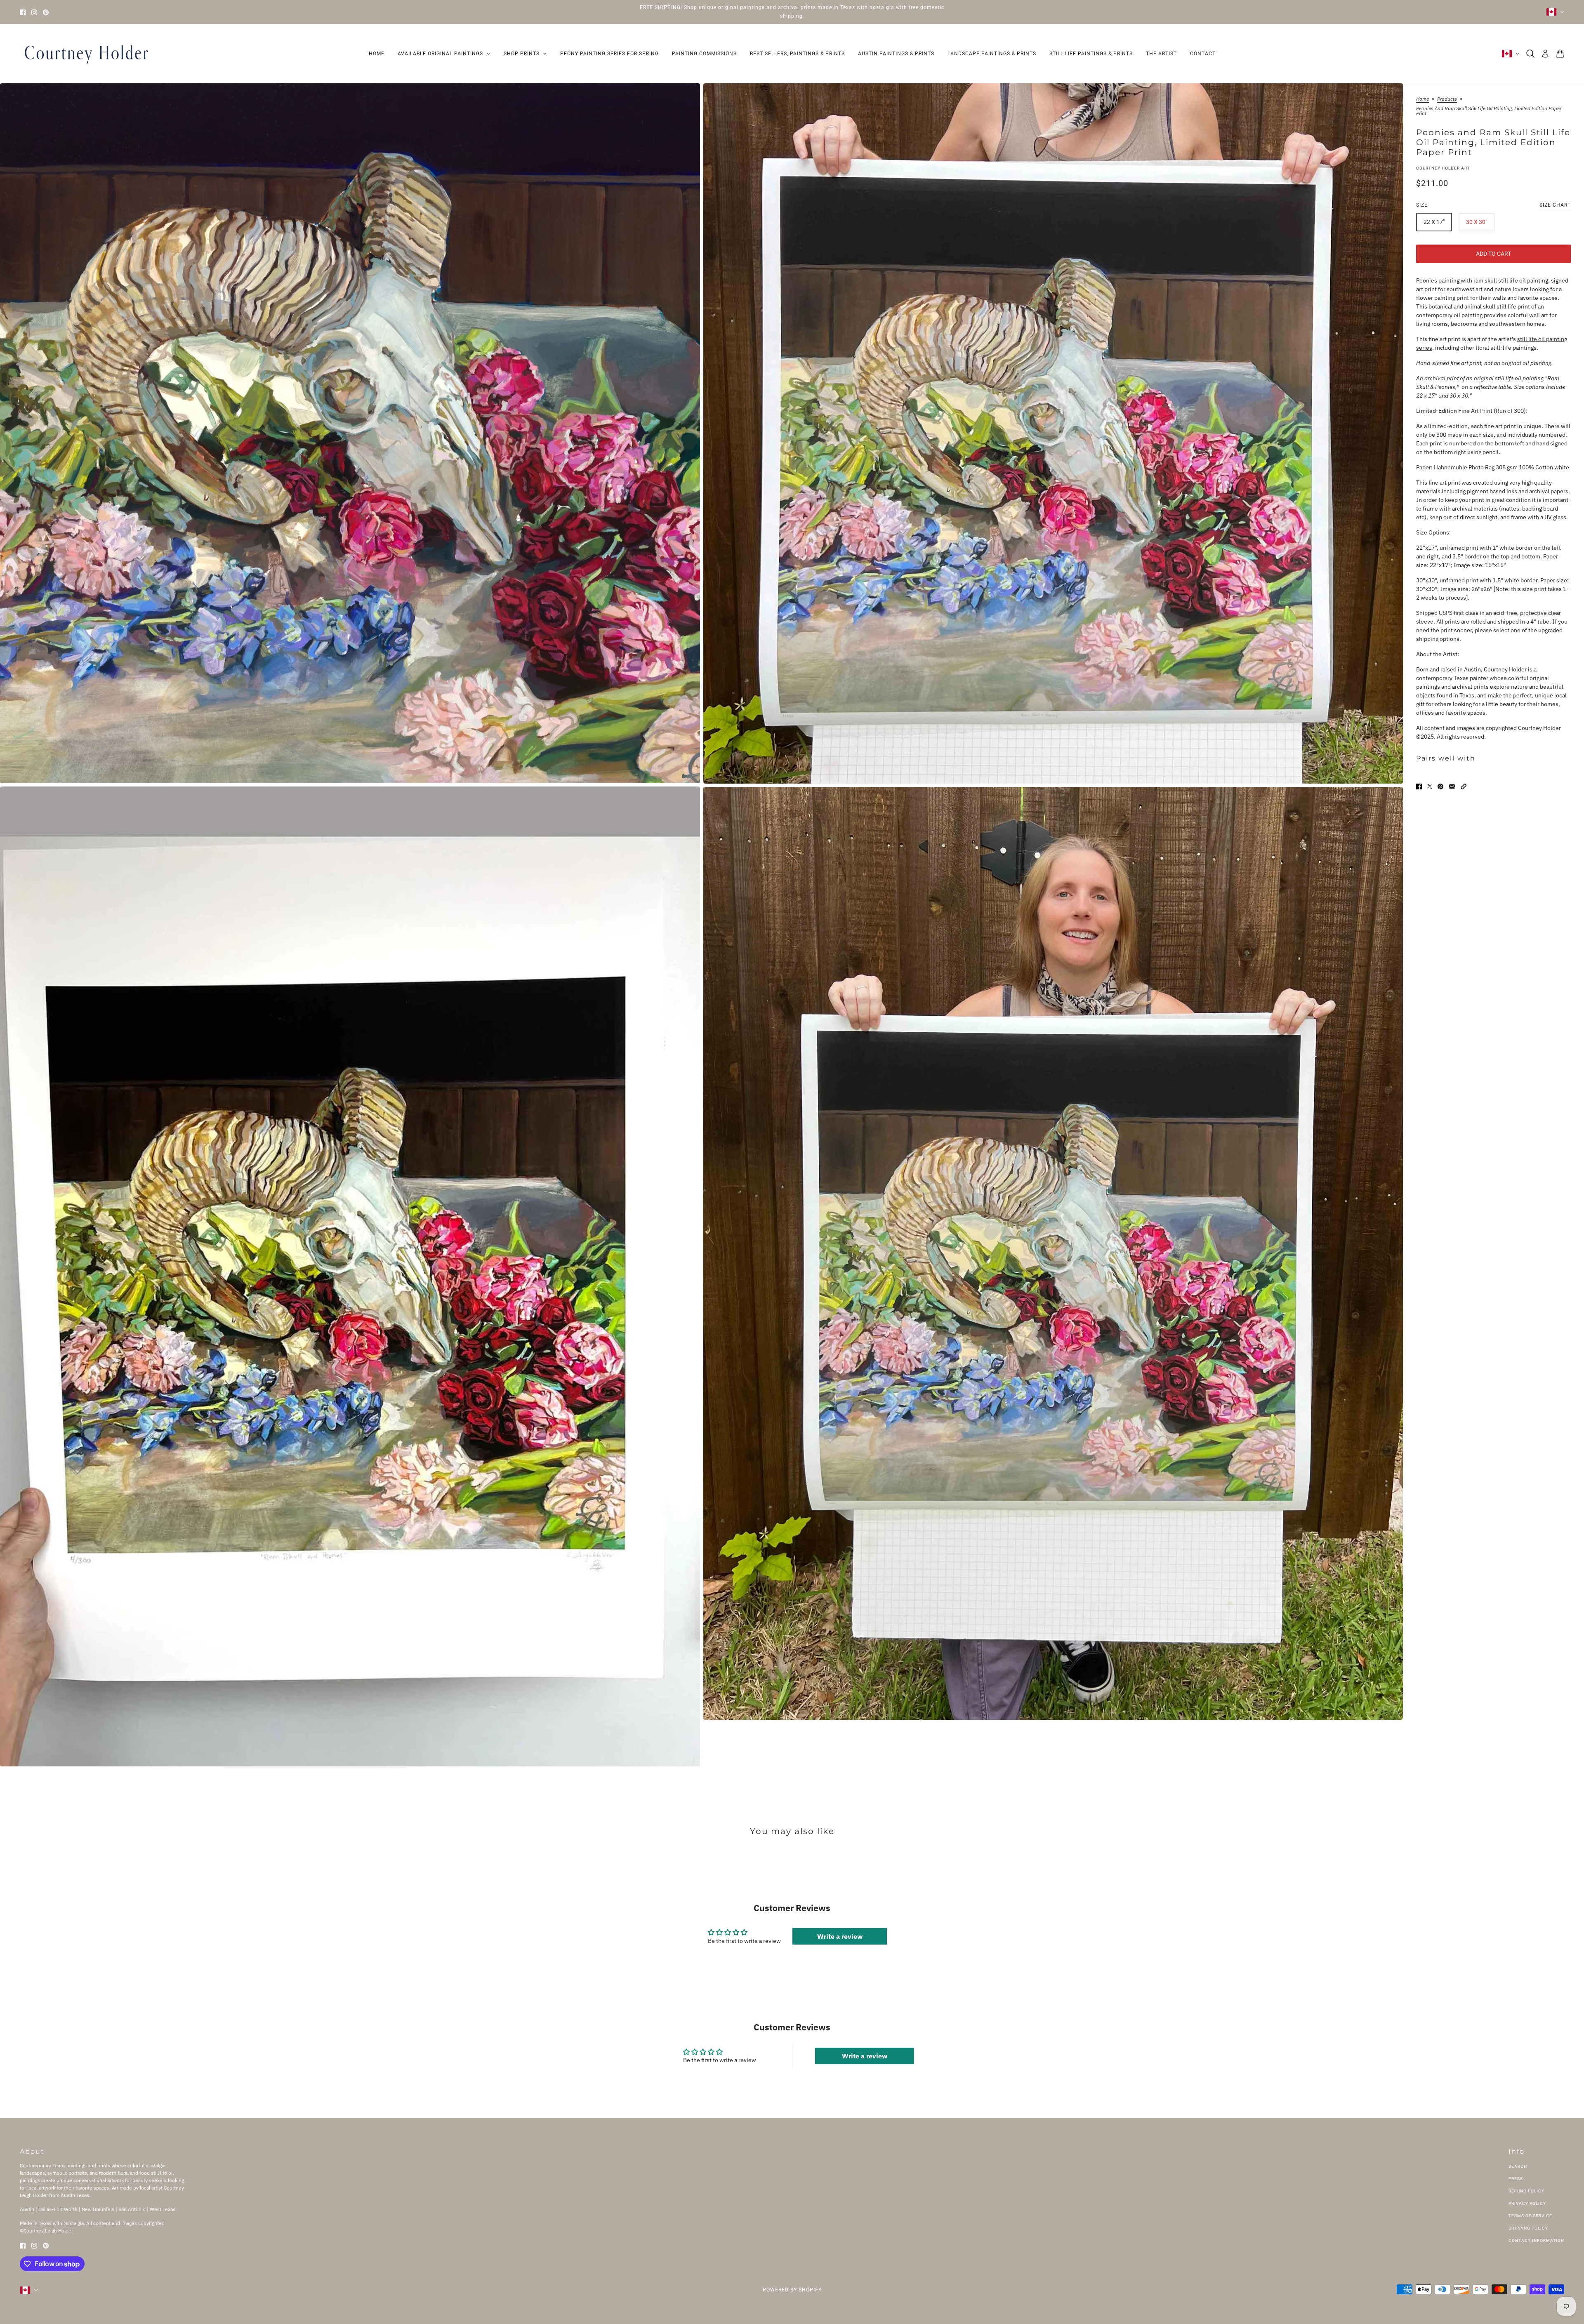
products (1447, 99)
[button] (1464, 786)
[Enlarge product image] (350, 433)
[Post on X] (1430, 786)
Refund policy (1526, 2191)
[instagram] (34, 12)
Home (1423, 99)
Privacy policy (1527, 2203)
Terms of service (1530, 2216)
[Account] (1545, 54)
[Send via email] (1452, 786)
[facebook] (23, 12)
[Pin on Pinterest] (1440, 786)
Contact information (1536, 2240)
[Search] (1530, 54)
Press (1516, 2179)
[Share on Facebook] (1419, 786)
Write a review (840, 1936)
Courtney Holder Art (1443, 168)
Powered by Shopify (792, 2290)
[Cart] (1560, 54)
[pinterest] (46, 12)
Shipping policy (1528, 2228)
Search (1518, 2166)
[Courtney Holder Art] (86, 54)
